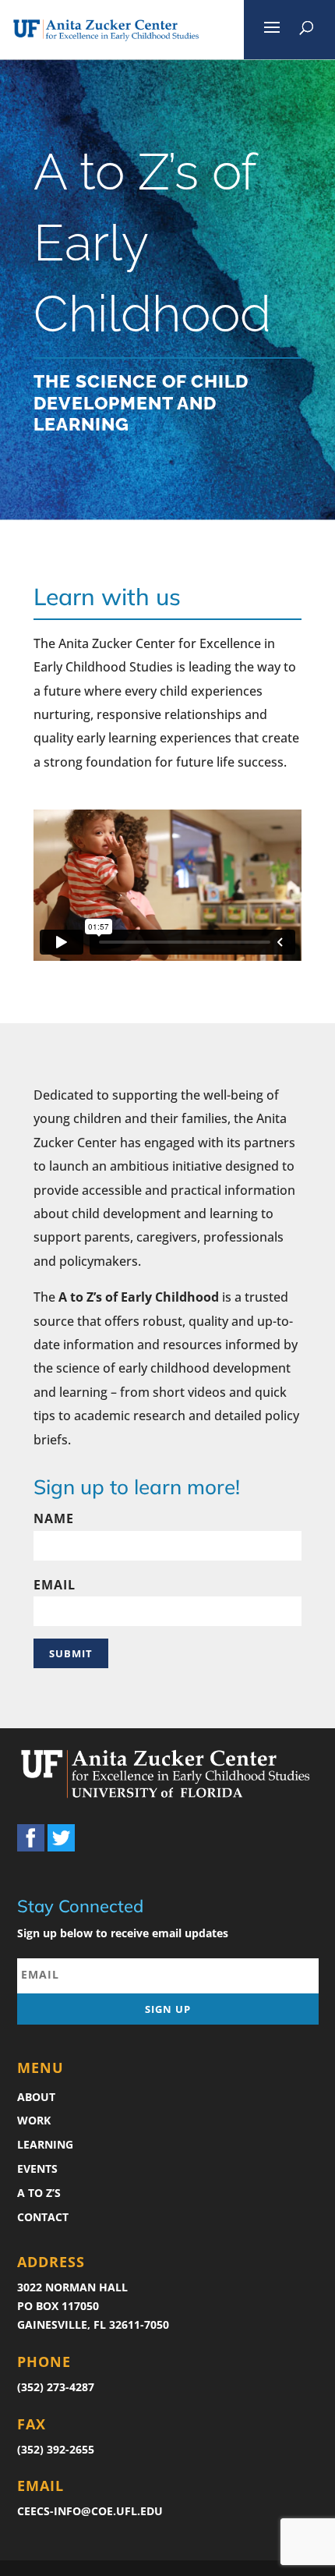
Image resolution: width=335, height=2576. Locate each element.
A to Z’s (39, 2193)
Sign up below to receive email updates (123, 1933)
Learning (45, 2144)
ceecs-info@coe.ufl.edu (90, 2511)
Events (37, 2169)
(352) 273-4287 (56, 2387)
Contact (43, 2217)
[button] (272, 30)
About (36, 2097)
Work (34, 2120)
